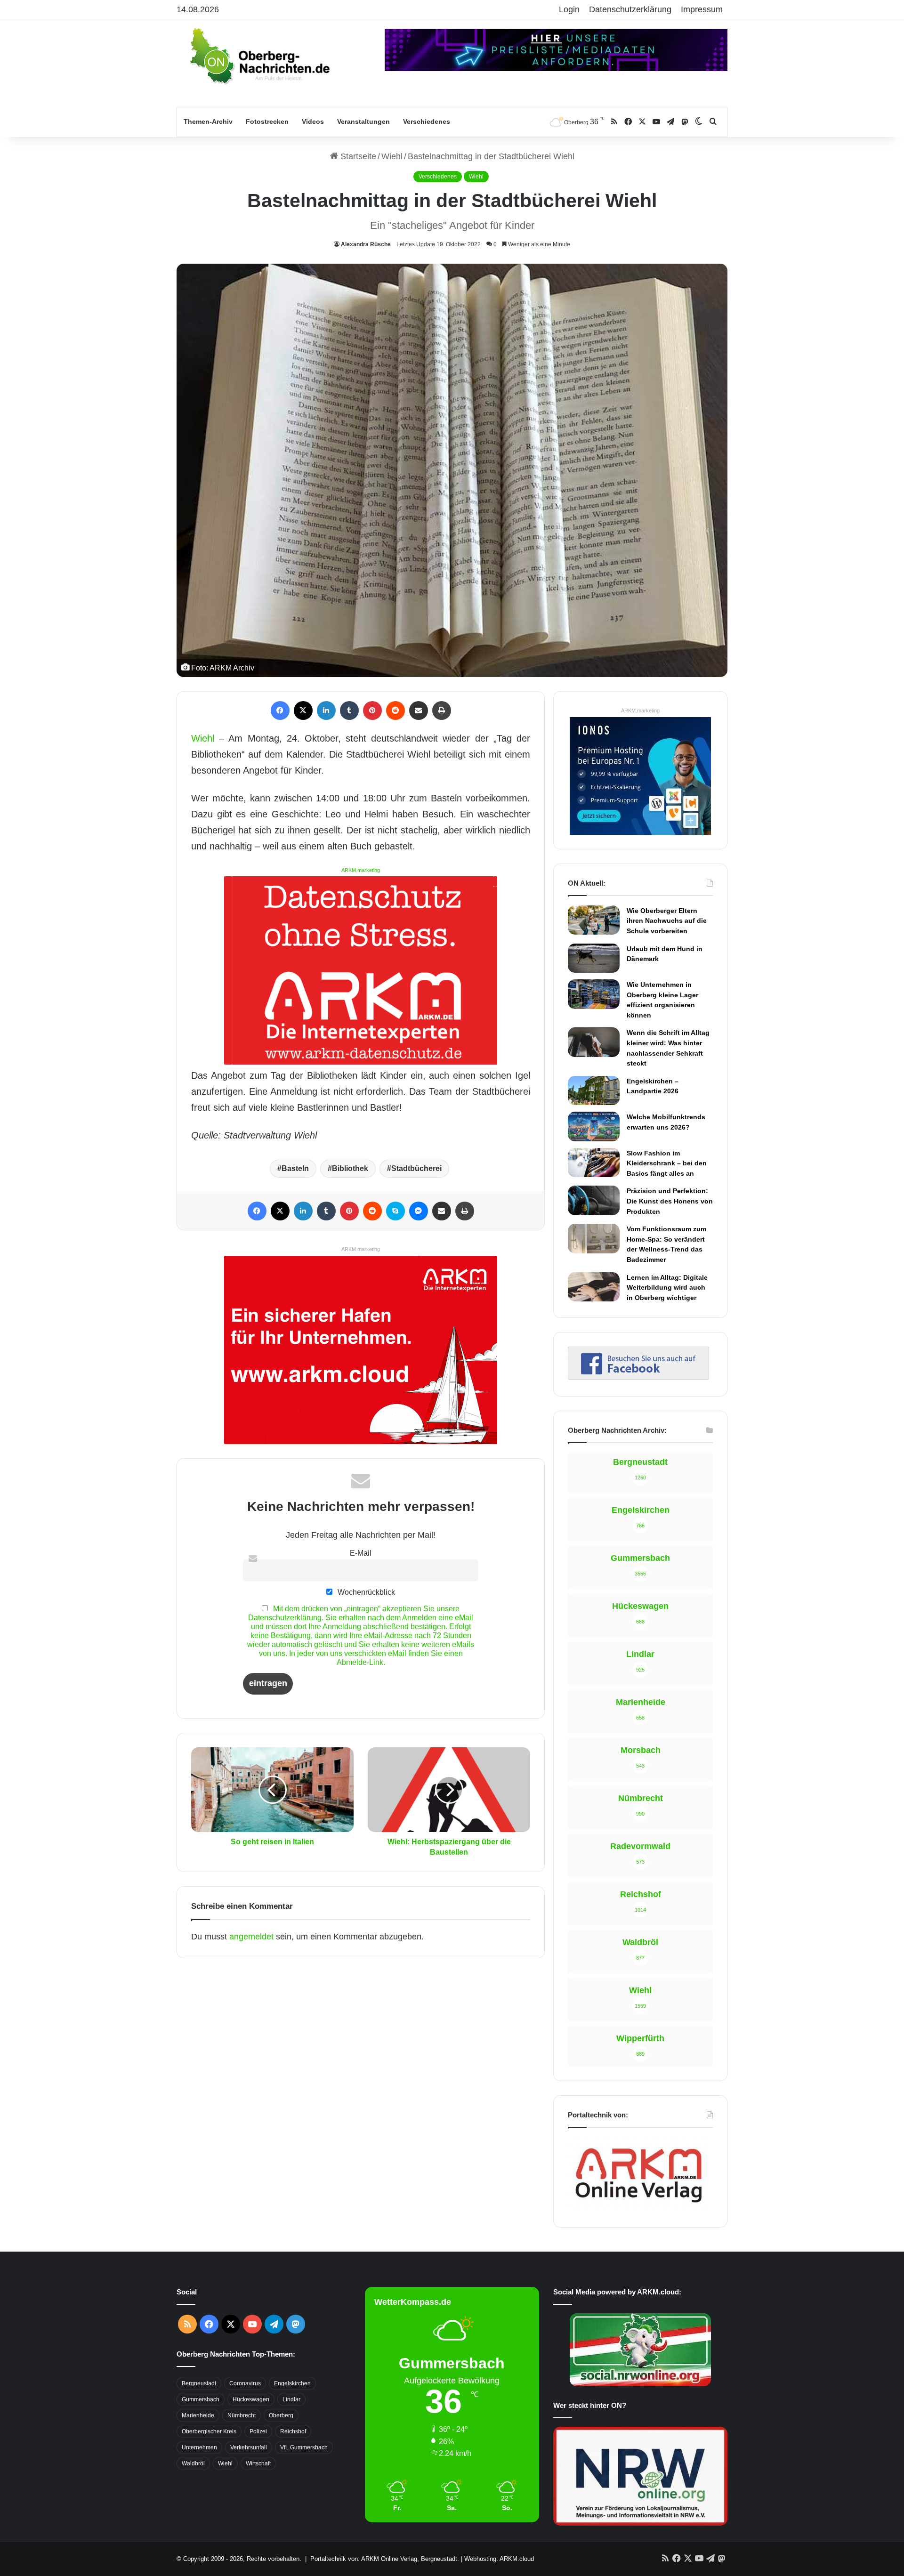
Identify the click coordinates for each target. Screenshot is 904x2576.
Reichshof (293, 2431)
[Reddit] (395, 711)
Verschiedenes (427, 121)
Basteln (295, 1168)
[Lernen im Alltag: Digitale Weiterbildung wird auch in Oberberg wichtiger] (594, 1287)
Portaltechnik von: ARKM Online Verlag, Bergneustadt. (385, 2559)
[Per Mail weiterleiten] (419, 711)
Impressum (702, 9)
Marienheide (198, 2415)
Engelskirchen (292, 2383)
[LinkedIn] (326, 711)
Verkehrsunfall (249, 2447)
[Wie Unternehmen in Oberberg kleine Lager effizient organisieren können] (594, 994)
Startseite (357, 156)
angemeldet (251, 1937)
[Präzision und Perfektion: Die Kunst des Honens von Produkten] (594, 1200)
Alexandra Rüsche (366, 244)
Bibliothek (350, 1168)
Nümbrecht (242, 2415)
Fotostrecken (267, 121)
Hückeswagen (251, 2399)
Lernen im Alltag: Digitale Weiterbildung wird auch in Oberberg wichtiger (667, 1288)
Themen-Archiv (208, 121)
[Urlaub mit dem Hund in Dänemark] (594, 958)
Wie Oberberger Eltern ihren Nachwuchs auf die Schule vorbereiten (667, 921)
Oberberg (281, 2415)
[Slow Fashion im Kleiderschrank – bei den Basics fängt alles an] (594, 1163)
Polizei (258, 2431)
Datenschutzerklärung (630, 9)
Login (569, 9)
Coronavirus (245, 2383)
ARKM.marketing (361, 870)
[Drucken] (442, 711)
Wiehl (392, 156)
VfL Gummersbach (304, 2447)
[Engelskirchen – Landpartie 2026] (594, 1090)
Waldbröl (193, 2463)
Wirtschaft (258, 2463)
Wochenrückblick (365, 1592)
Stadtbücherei (416, 1168)
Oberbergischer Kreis (209, 2431)
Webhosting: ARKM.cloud (499, 2559)
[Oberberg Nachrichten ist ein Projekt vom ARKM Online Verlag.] (638, 2208)
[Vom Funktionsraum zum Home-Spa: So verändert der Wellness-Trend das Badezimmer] (594, 1238)
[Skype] (395, 1211)
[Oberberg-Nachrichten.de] (259, 56)
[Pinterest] (372, 711)
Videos (313, 121)
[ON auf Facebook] (638, 1377)
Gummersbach (201, 2399)
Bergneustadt (199, 2383)
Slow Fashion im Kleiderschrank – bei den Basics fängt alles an (667, 1163)
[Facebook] (280, 711)
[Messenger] (419, 1211)
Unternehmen (199, 2447)
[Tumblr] (349, 711)
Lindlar (291, 2399)
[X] (303, 711)
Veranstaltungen (363, 121)
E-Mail (361, 1553)
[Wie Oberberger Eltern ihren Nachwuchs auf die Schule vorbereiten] (594, 920)
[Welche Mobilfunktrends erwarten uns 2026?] (594, 1126)
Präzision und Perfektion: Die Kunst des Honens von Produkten (670, 1201)
